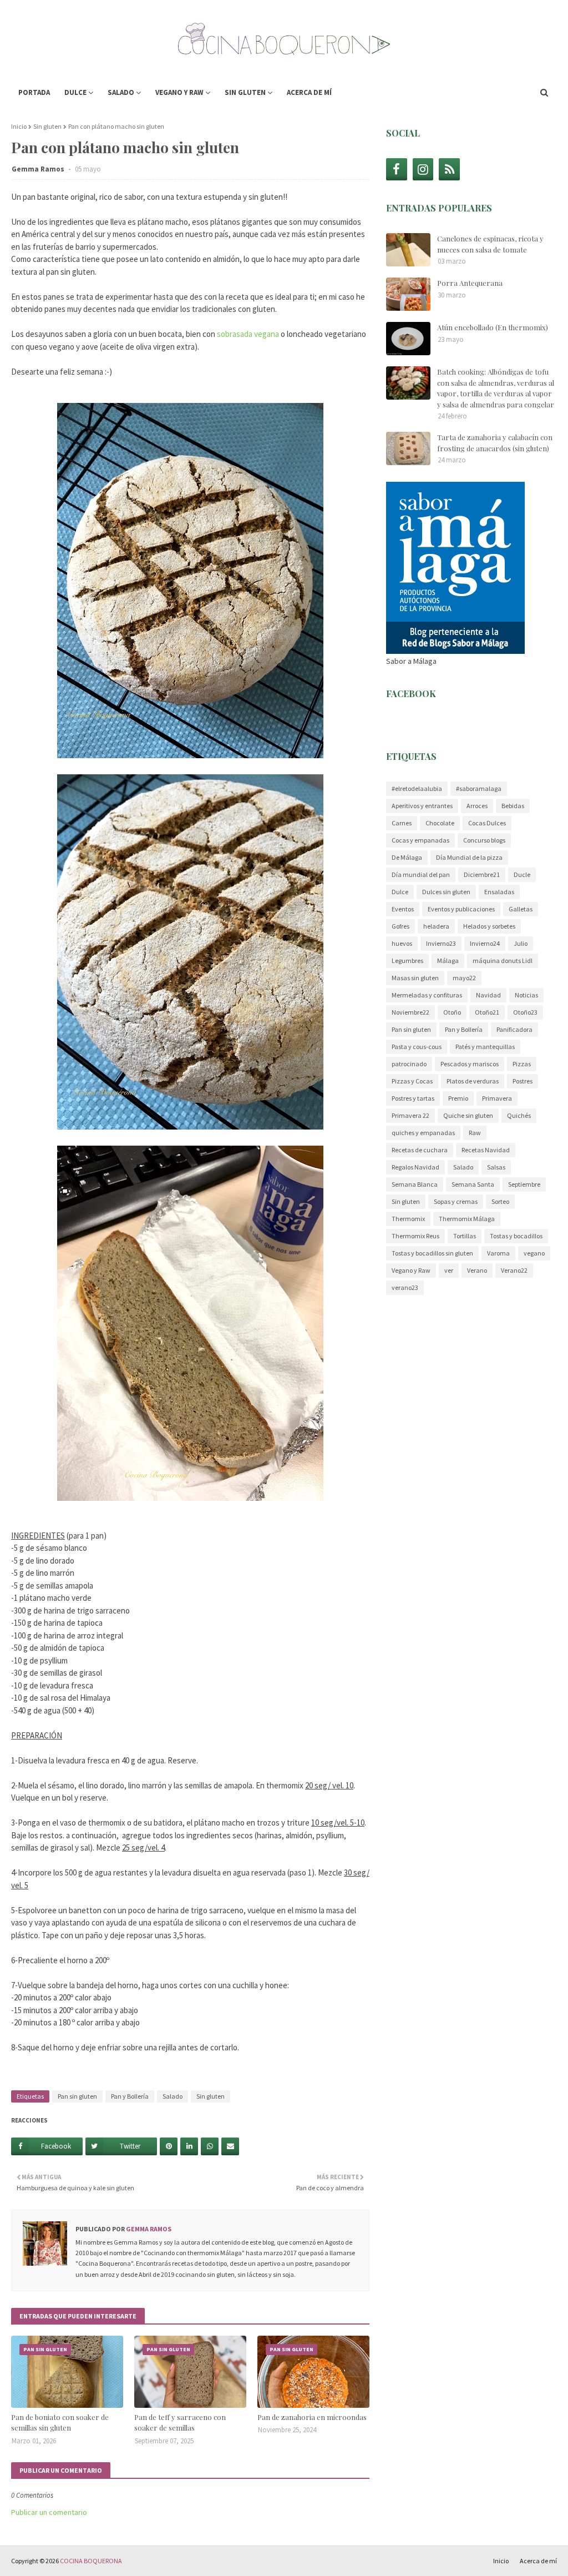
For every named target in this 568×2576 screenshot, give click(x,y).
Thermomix (408, 1219)
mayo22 (464, 978)
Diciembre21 (482, 874)
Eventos (403, 909)
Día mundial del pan (421, 874)
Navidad (488, 995)
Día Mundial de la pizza (469, 857)
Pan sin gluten (77, 2096)
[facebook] (397, 169)
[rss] (449, 169)
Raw (475, 1133)
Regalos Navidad (415, 1167)
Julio (521, 943)
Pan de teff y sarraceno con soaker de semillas (180, 2423)
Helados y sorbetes (489, 926)
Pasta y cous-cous (417, 1047)
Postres (523, 1081)
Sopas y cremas (456, 1201)
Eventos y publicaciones (461, 909)
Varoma (498, 1253)
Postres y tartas (413, 1098)
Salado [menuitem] (121, 92)
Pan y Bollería (130, 2096)
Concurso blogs (484, 840)
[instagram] (423, 169)
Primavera (497, 1098)
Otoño (452, 1012)
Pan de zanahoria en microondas (312, 2417)
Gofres (400, 926)
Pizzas (522, 1064)
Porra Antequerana (470, 283)
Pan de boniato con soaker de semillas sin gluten (60, 2423)
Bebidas (513, 806)
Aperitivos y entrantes (422, 806)
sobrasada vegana (248, 334)
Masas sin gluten (415, 978)
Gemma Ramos (39, 169)
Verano (477, 1270)
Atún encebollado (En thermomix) (493, 327)
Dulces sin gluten (446, 892)
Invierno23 (441, 943)
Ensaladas (499, 892)
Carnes (402, 823)
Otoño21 (487, 1012)
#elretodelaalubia (417, 788)
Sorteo (500, 1201)
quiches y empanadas (423, 1133)
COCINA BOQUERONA (91, 2561)
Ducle (522, 874)
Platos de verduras (473, 1081)
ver (449, 1270)
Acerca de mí (538, 2561)
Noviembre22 (410, 1012)
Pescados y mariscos (470, 1064)
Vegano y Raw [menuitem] (179, 92)
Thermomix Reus (415, 1236)
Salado (173, 2096)
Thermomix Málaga (467, 1219)
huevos (402, 943)
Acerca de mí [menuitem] (309, 92)
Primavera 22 (410, 1115)
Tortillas (465, 1236)
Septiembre (524, 1184)
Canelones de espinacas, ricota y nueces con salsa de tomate (490, 244)
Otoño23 (525, 1012)
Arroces (477, 806)
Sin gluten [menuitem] (245, 92)
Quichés (519, 1115)
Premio (458, 1098)
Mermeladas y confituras (427, 995)
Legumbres (407, 961)
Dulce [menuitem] (75, 92)
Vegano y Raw (411, 1270)
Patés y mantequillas (485, 1047)
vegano (534, 1253)
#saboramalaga (479, 788)
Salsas (496, 1167)
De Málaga (407, 857)
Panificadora (514, 1029)
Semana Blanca (415, 1184)
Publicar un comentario (49, 2512)
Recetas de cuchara (420, 1150)
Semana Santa (473, 1184)
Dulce (400, 892)
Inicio (19, 126)
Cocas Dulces (487, 823)
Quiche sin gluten (468, 1115)
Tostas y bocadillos (516, 1236)
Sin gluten (47, 126)
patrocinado (409, 1064)
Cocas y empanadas (420, 840)
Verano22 (514, 1270)
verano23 (405, 1287)
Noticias (526, 995)
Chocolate (440, 823)
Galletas (521, 909)
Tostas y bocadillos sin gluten (432, 1253)
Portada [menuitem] (34, 92)
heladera (436, 926)
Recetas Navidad (486, 1150)
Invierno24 (485, 943)
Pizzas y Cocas (412, 1081)
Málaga (448, 961)
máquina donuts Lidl (503, 961)
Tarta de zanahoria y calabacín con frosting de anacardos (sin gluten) (495, 443)
